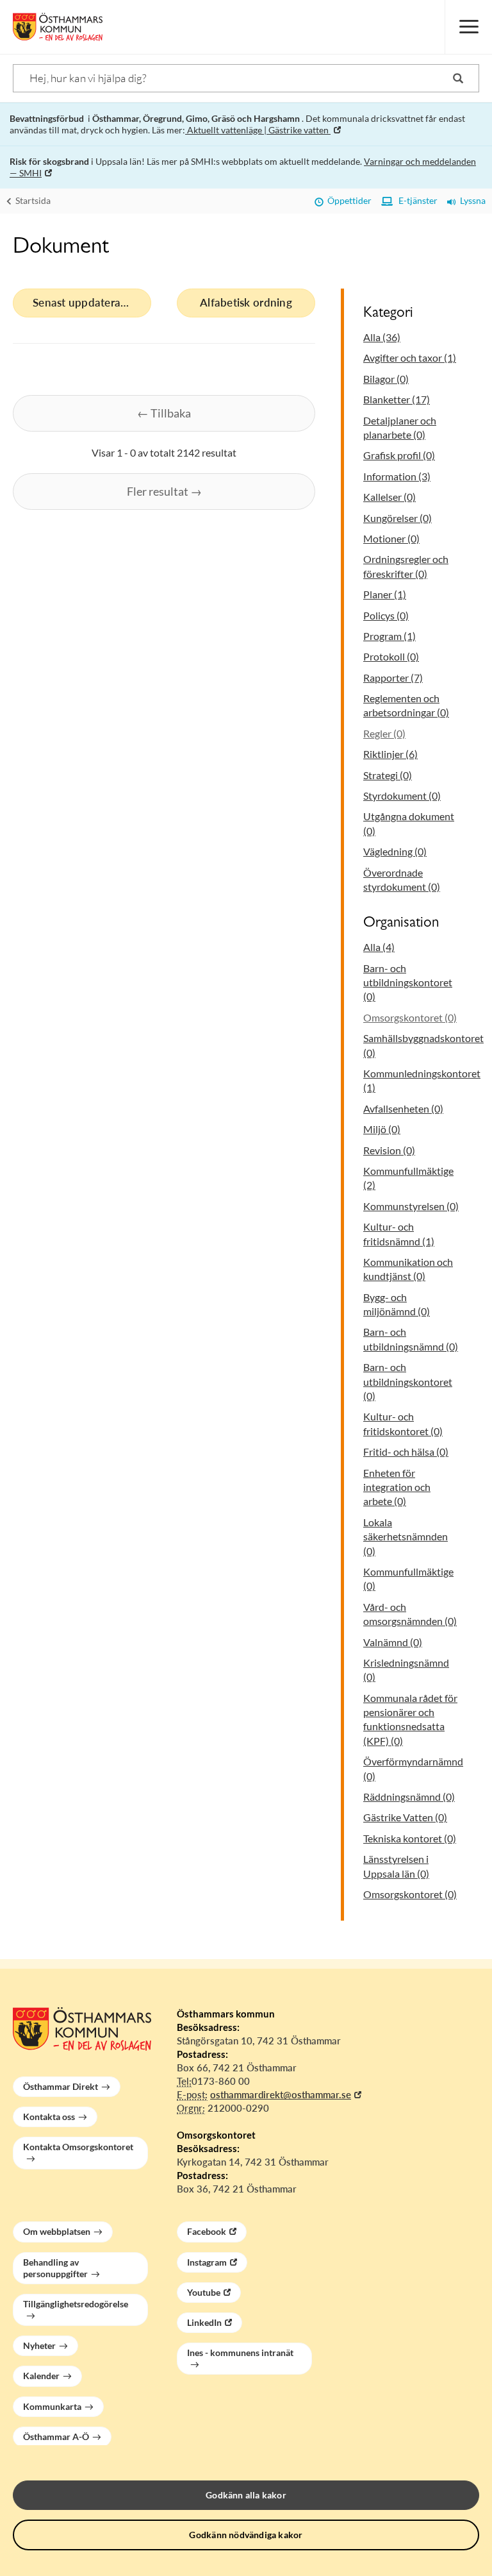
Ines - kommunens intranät (240, 2353)
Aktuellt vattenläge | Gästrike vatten (258, 130)
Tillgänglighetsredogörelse (76, 2304)
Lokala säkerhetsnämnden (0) (406, 1536)
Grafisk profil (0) (399, 455)
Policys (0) (386, 615)
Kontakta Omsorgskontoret (78, 2147)
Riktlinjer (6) (390, 754)
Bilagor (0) (386, 379)
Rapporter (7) (393, 678)
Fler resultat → (164, 491)
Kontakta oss (49, 2117)
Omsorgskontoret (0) (410, 1017)
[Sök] (458, 78)
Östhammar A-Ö (56, 2437)
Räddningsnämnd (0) (409, 1797)
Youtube (204, 2292)
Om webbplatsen (57, 2231)
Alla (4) (379, 947)
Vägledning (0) (395, 851)
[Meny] (468, 27)
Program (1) (389, 636)
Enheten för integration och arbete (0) (397, 1487)
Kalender (41, 2376)
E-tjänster (415, 200)
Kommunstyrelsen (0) (411, 1206)
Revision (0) (389, 1150)
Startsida (32, 200)
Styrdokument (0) (402, 796)
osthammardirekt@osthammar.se (281, 2094)
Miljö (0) (382, 1129)
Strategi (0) (388, 775)
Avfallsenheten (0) (403, 1108)
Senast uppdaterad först (92, 302)
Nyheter (39, 2345)
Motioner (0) (391, 538)
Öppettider (348, 200)
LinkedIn (204, 2322)
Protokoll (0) (391, 656)
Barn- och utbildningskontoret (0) (408, 982)
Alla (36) (382, 337)
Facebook (207, 2231)
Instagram (207, 2262)
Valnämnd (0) (393, 1642)
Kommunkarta (52, 2406)
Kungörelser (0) (398, 518)
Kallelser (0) (389, 497)
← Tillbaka (164, 413)
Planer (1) (385, 594)
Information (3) (397, 476)
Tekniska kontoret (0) (410, 1838)
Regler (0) (384, 733)
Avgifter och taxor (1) (410, 358)
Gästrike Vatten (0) (405, 1817)
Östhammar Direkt (61, 2086)
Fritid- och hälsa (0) (406, 1452)
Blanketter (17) (397, 399)
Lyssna (471, 200)
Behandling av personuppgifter (55, 2268)
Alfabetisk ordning (246, 302)
